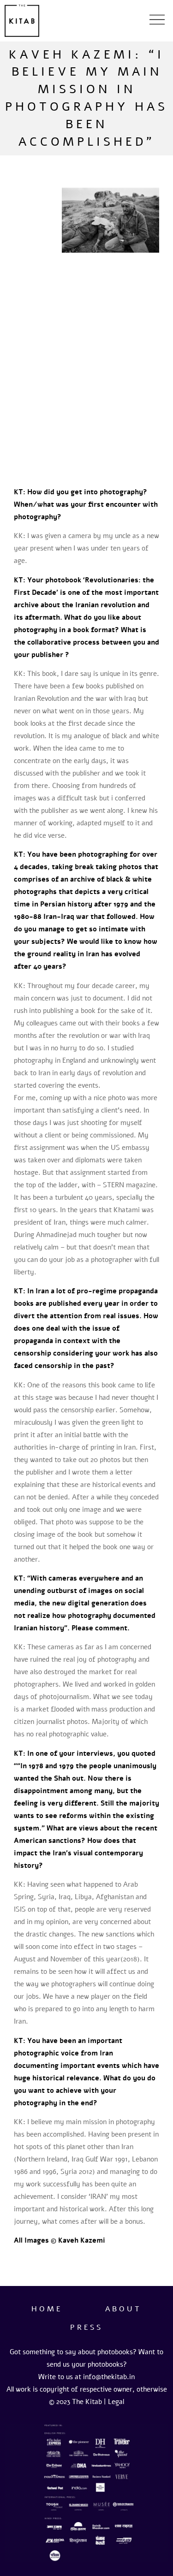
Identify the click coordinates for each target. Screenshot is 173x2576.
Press (86, 2327)
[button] (157, 21)
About (123, 2309)
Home (47, 2309)
